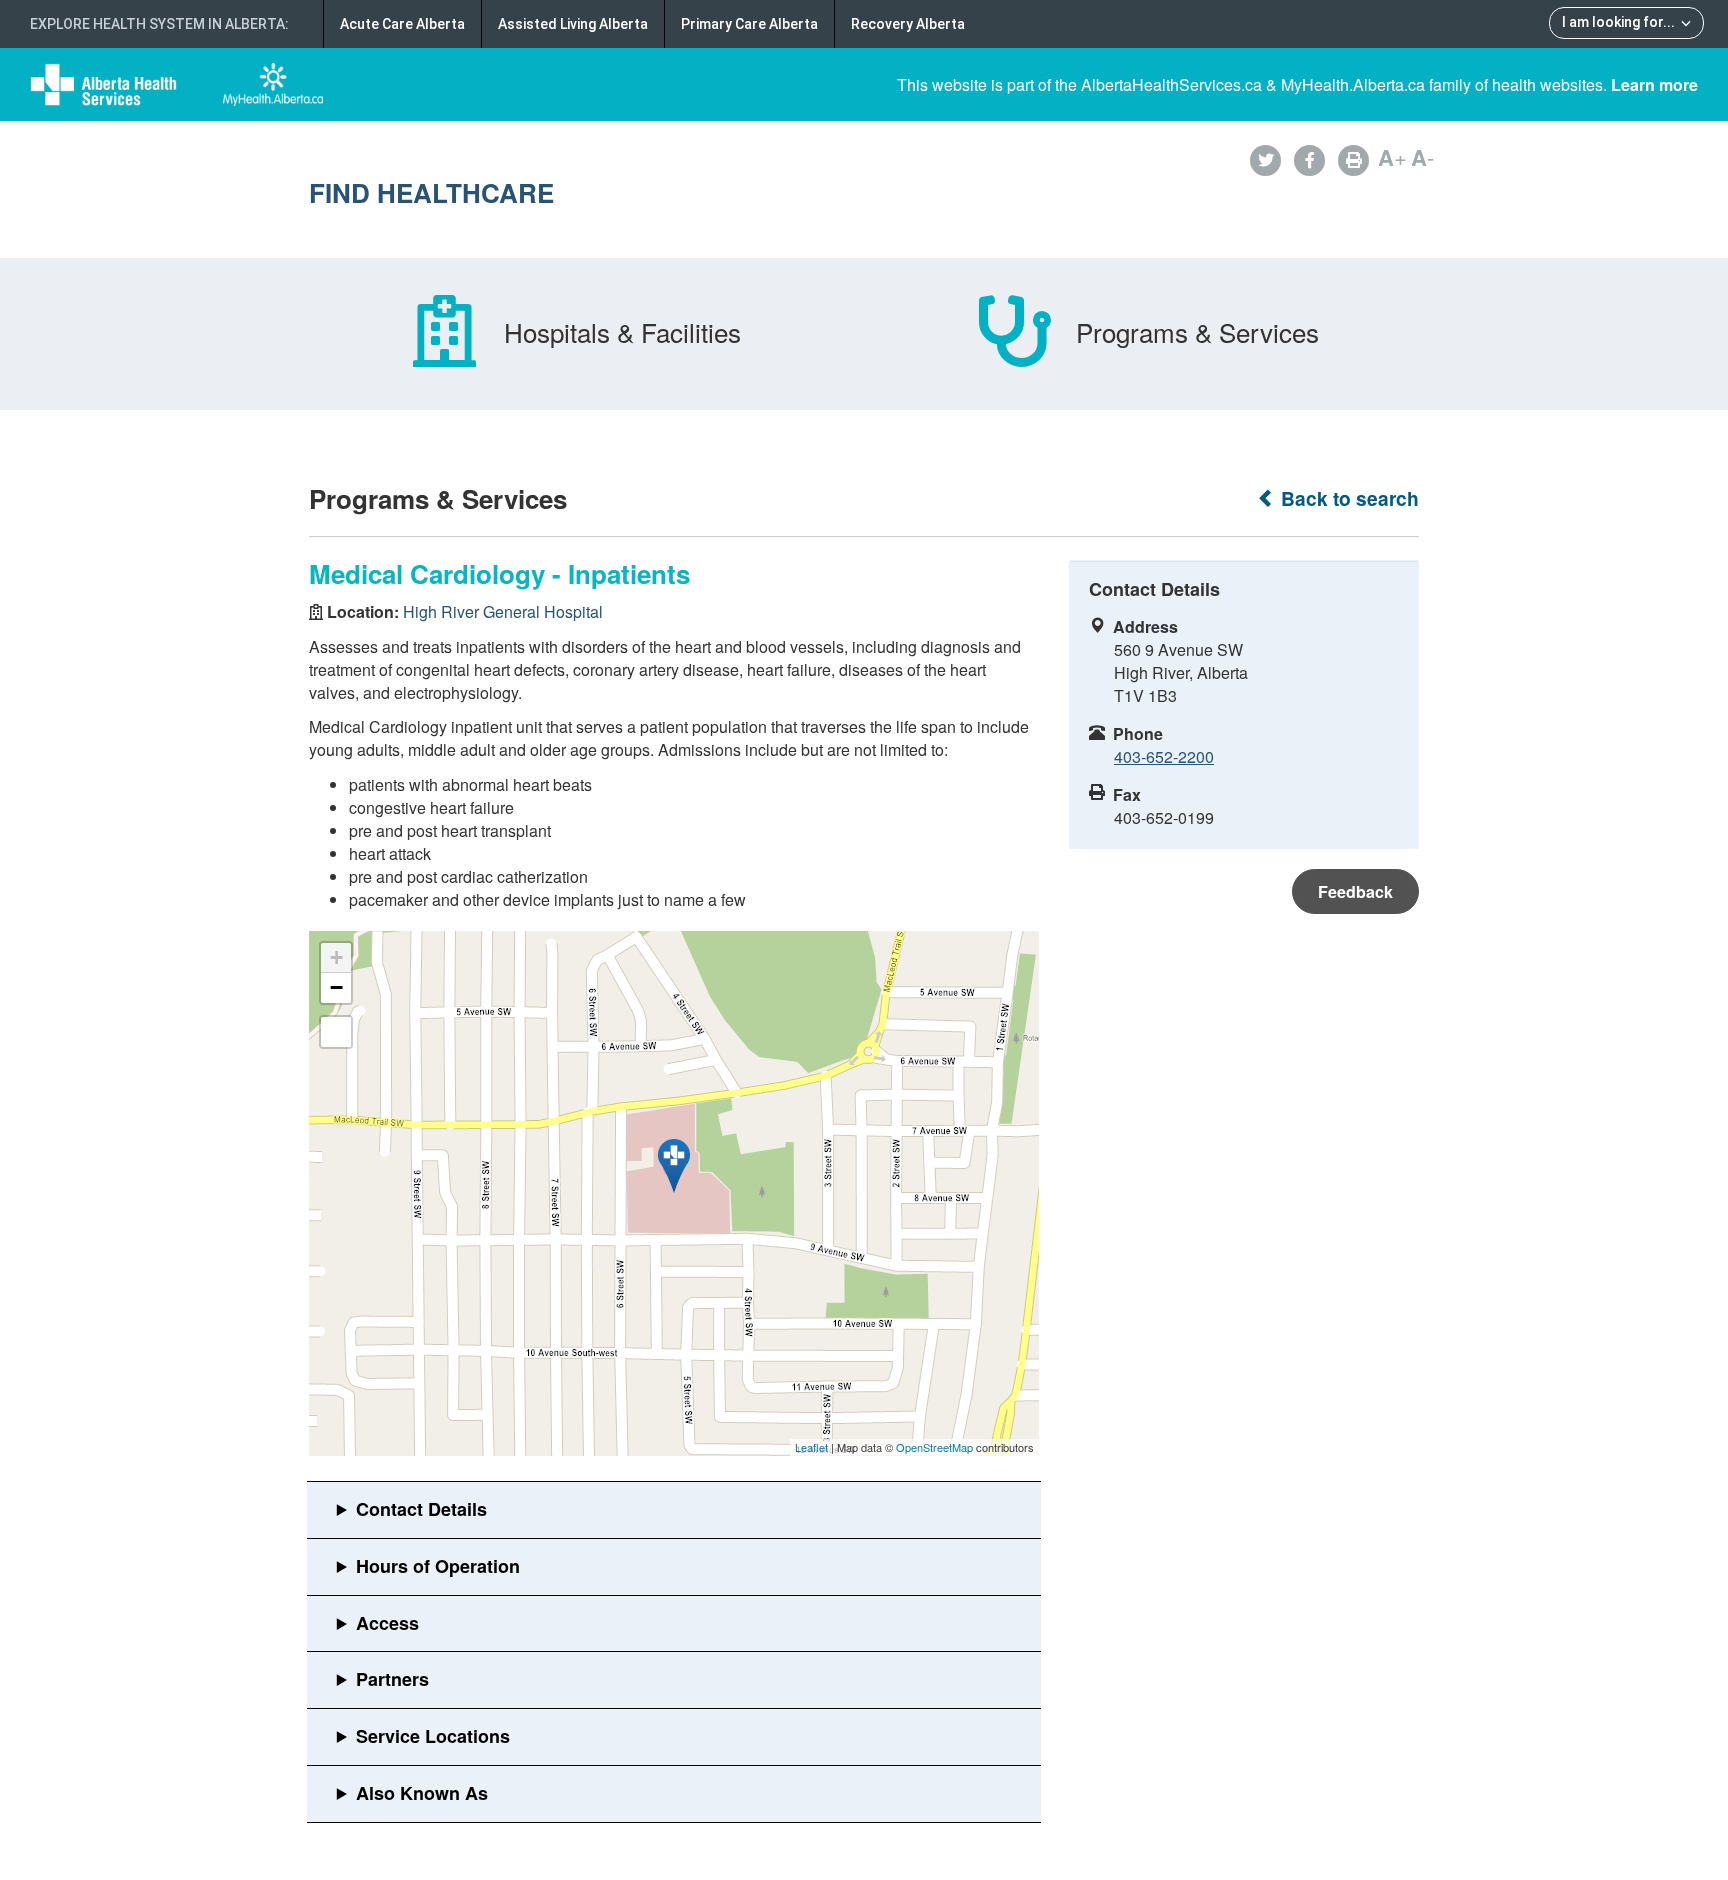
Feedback (1355, 891)
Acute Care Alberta (402, 24)
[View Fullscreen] (336, 1032)
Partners (392, 1679)
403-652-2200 (1164, 756)
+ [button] (336, 957)
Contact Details (421, 1509)
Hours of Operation (438, 1566)
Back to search (1347, 498)
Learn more (1654, 84)
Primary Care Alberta (749, 24)
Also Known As (422, 1793)
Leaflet (811, 1447)
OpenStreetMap (934, 1447)
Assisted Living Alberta (573, 24)
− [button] (336, 987)
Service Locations (433, 1736)
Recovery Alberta (908, 24)
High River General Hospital (503, 611)
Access (387, 1623)
